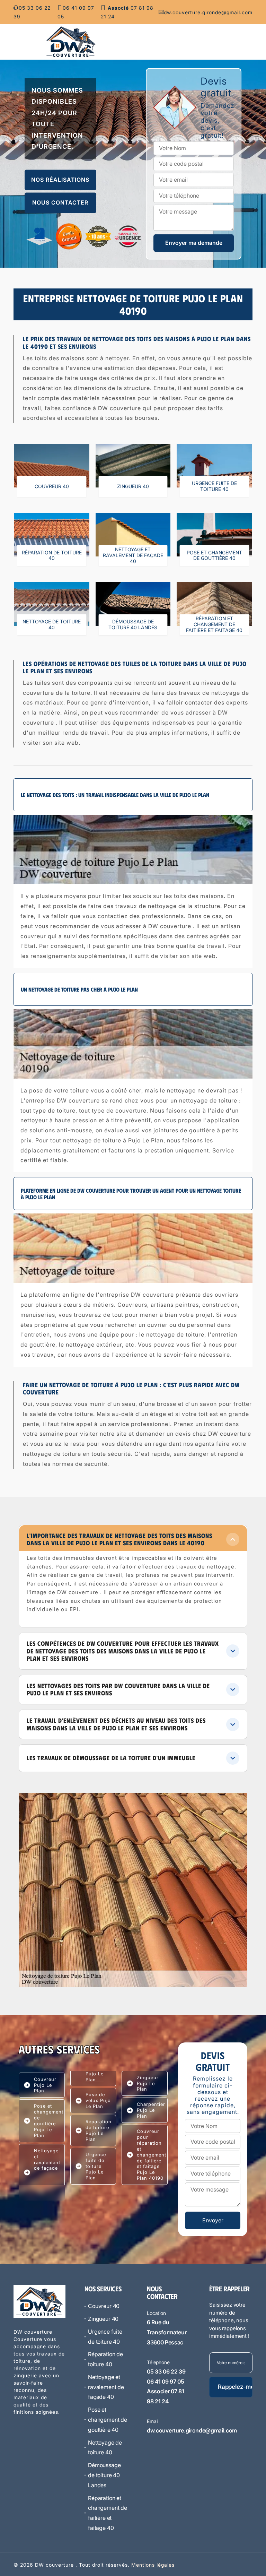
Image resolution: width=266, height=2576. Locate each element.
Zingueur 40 (103, 2319)
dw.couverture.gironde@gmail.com (208, 12)
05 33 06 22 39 (32, 12)
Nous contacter (60, 203)
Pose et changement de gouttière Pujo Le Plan (49, 2121)
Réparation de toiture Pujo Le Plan (99, 2130)
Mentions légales (153, 2565)
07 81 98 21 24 (127, 12)
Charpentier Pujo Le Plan (151, 2110)
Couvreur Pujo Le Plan (45, 2085)
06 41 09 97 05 (76, 12)
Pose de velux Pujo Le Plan (98, 2100)
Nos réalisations (60, 180)
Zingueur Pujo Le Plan (148, 2083)
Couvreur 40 (104, 2306)
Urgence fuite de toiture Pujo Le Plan (96, 2166)
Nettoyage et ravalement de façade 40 (106, 2387)
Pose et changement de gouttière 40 (108, 2420)
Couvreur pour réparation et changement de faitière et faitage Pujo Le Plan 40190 (152, 2155)
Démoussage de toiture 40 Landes (104, 2475)
